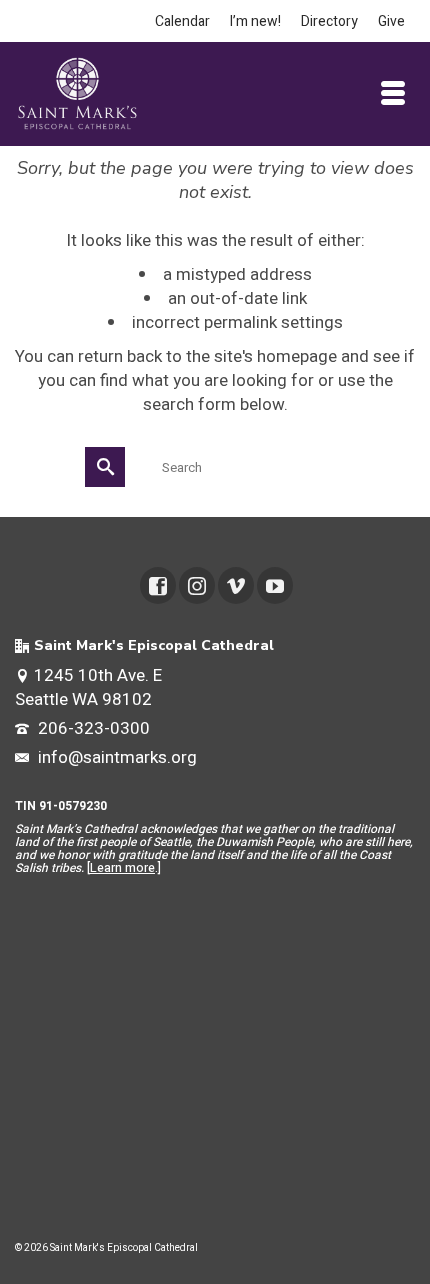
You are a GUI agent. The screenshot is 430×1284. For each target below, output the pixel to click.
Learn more (122, 868)
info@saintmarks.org (115, 757)
